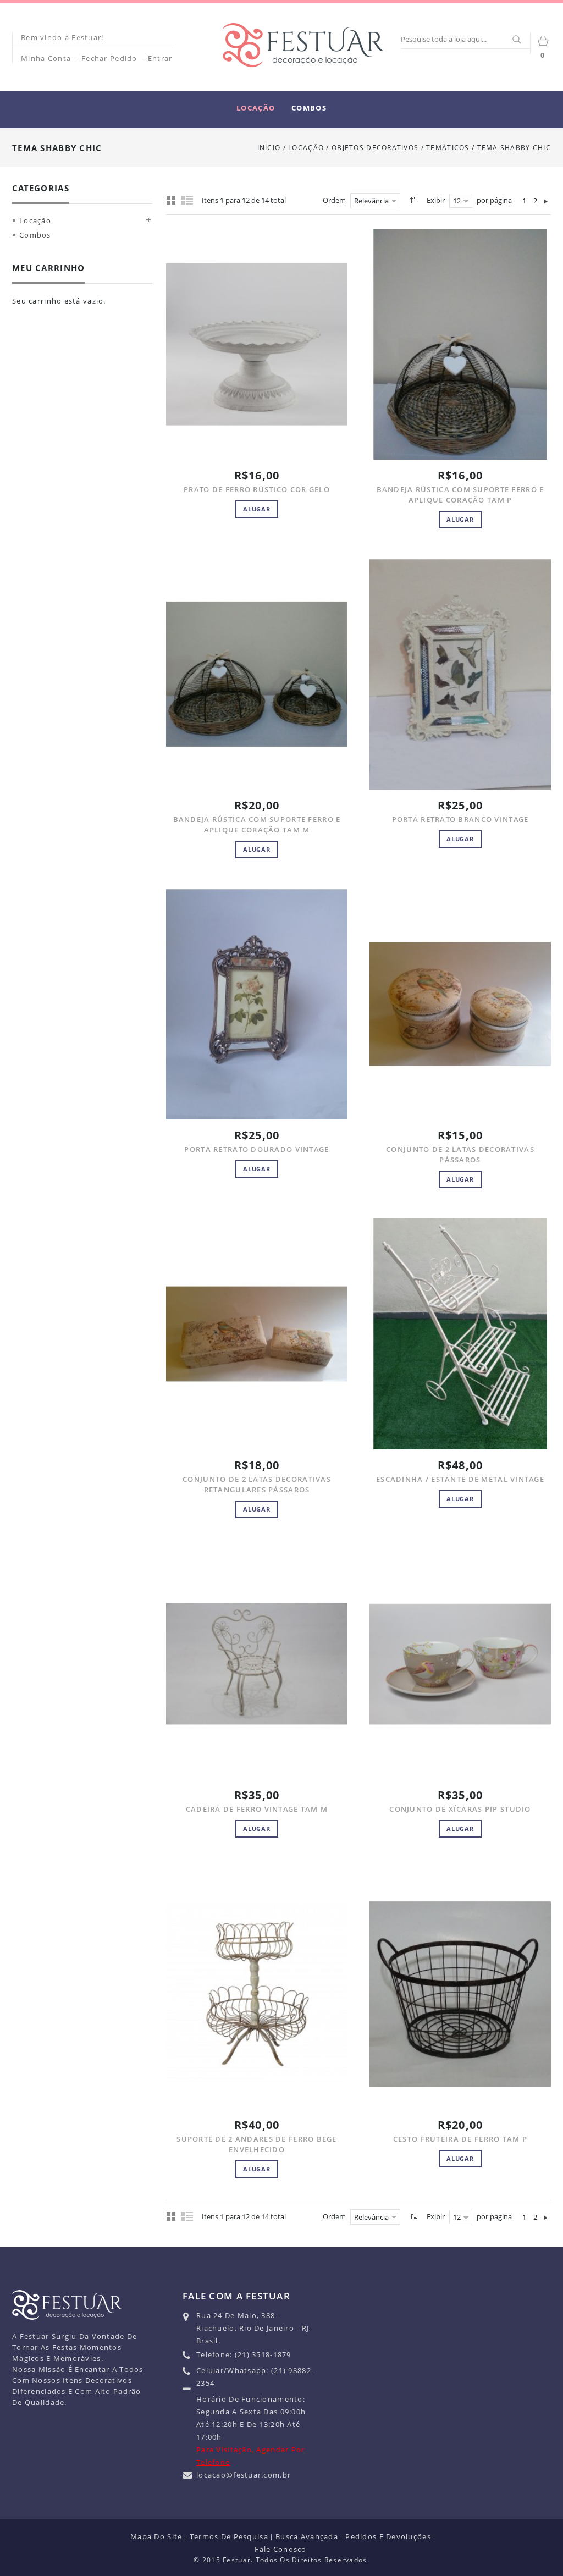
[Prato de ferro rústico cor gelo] (257, 344)
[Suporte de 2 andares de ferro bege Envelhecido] (257, 1994)
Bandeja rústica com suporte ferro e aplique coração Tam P (460, 495)
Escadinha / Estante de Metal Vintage (460, 1479)
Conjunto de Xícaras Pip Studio (460, 1809)
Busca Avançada (307, 2536)
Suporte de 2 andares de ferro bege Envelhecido (257, 2144)
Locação (306, 148)
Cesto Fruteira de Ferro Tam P (460, 2139)
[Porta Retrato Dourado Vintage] (257, 1004)
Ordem (334, 200)
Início (269, 148)
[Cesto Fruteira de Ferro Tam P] (460, 1994)
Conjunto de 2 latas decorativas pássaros (460, 1154)
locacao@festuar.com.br (244, 2475)
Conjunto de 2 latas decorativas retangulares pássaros (257, 1484)
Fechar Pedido (109, 58)
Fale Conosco (280, 2549)
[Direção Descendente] (412, 200)
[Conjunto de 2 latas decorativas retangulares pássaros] (257, 1334)
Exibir (436, 200)
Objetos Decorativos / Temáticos (402, 148)
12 (457, 201)
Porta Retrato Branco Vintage (460, 819)
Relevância (371, 201)
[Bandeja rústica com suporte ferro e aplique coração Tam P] (460, 344)
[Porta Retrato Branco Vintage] (460, 674)
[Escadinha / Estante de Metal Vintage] (460, 1334)
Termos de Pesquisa (229, 2536)
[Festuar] (303, 45)
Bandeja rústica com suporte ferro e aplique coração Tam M (257, 824)
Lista (187, 200)
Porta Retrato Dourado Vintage (256, 1149)
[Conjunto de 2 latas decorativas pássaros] (460, 1004)
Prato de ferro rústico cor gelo (257, 489)
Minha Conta (46, 58)
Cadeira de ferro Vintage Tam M (257, 1809)
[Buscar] (516, 40)
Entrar (160, 58)
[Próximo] (546, 201)
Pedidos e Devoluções (388, 2536)
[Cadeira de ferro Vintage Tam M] (257, 1664)
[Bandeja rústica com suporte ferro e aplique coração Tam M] (257, 674)
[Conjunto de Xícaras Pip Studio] (460, 1664)
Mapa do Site (156, 2536)
